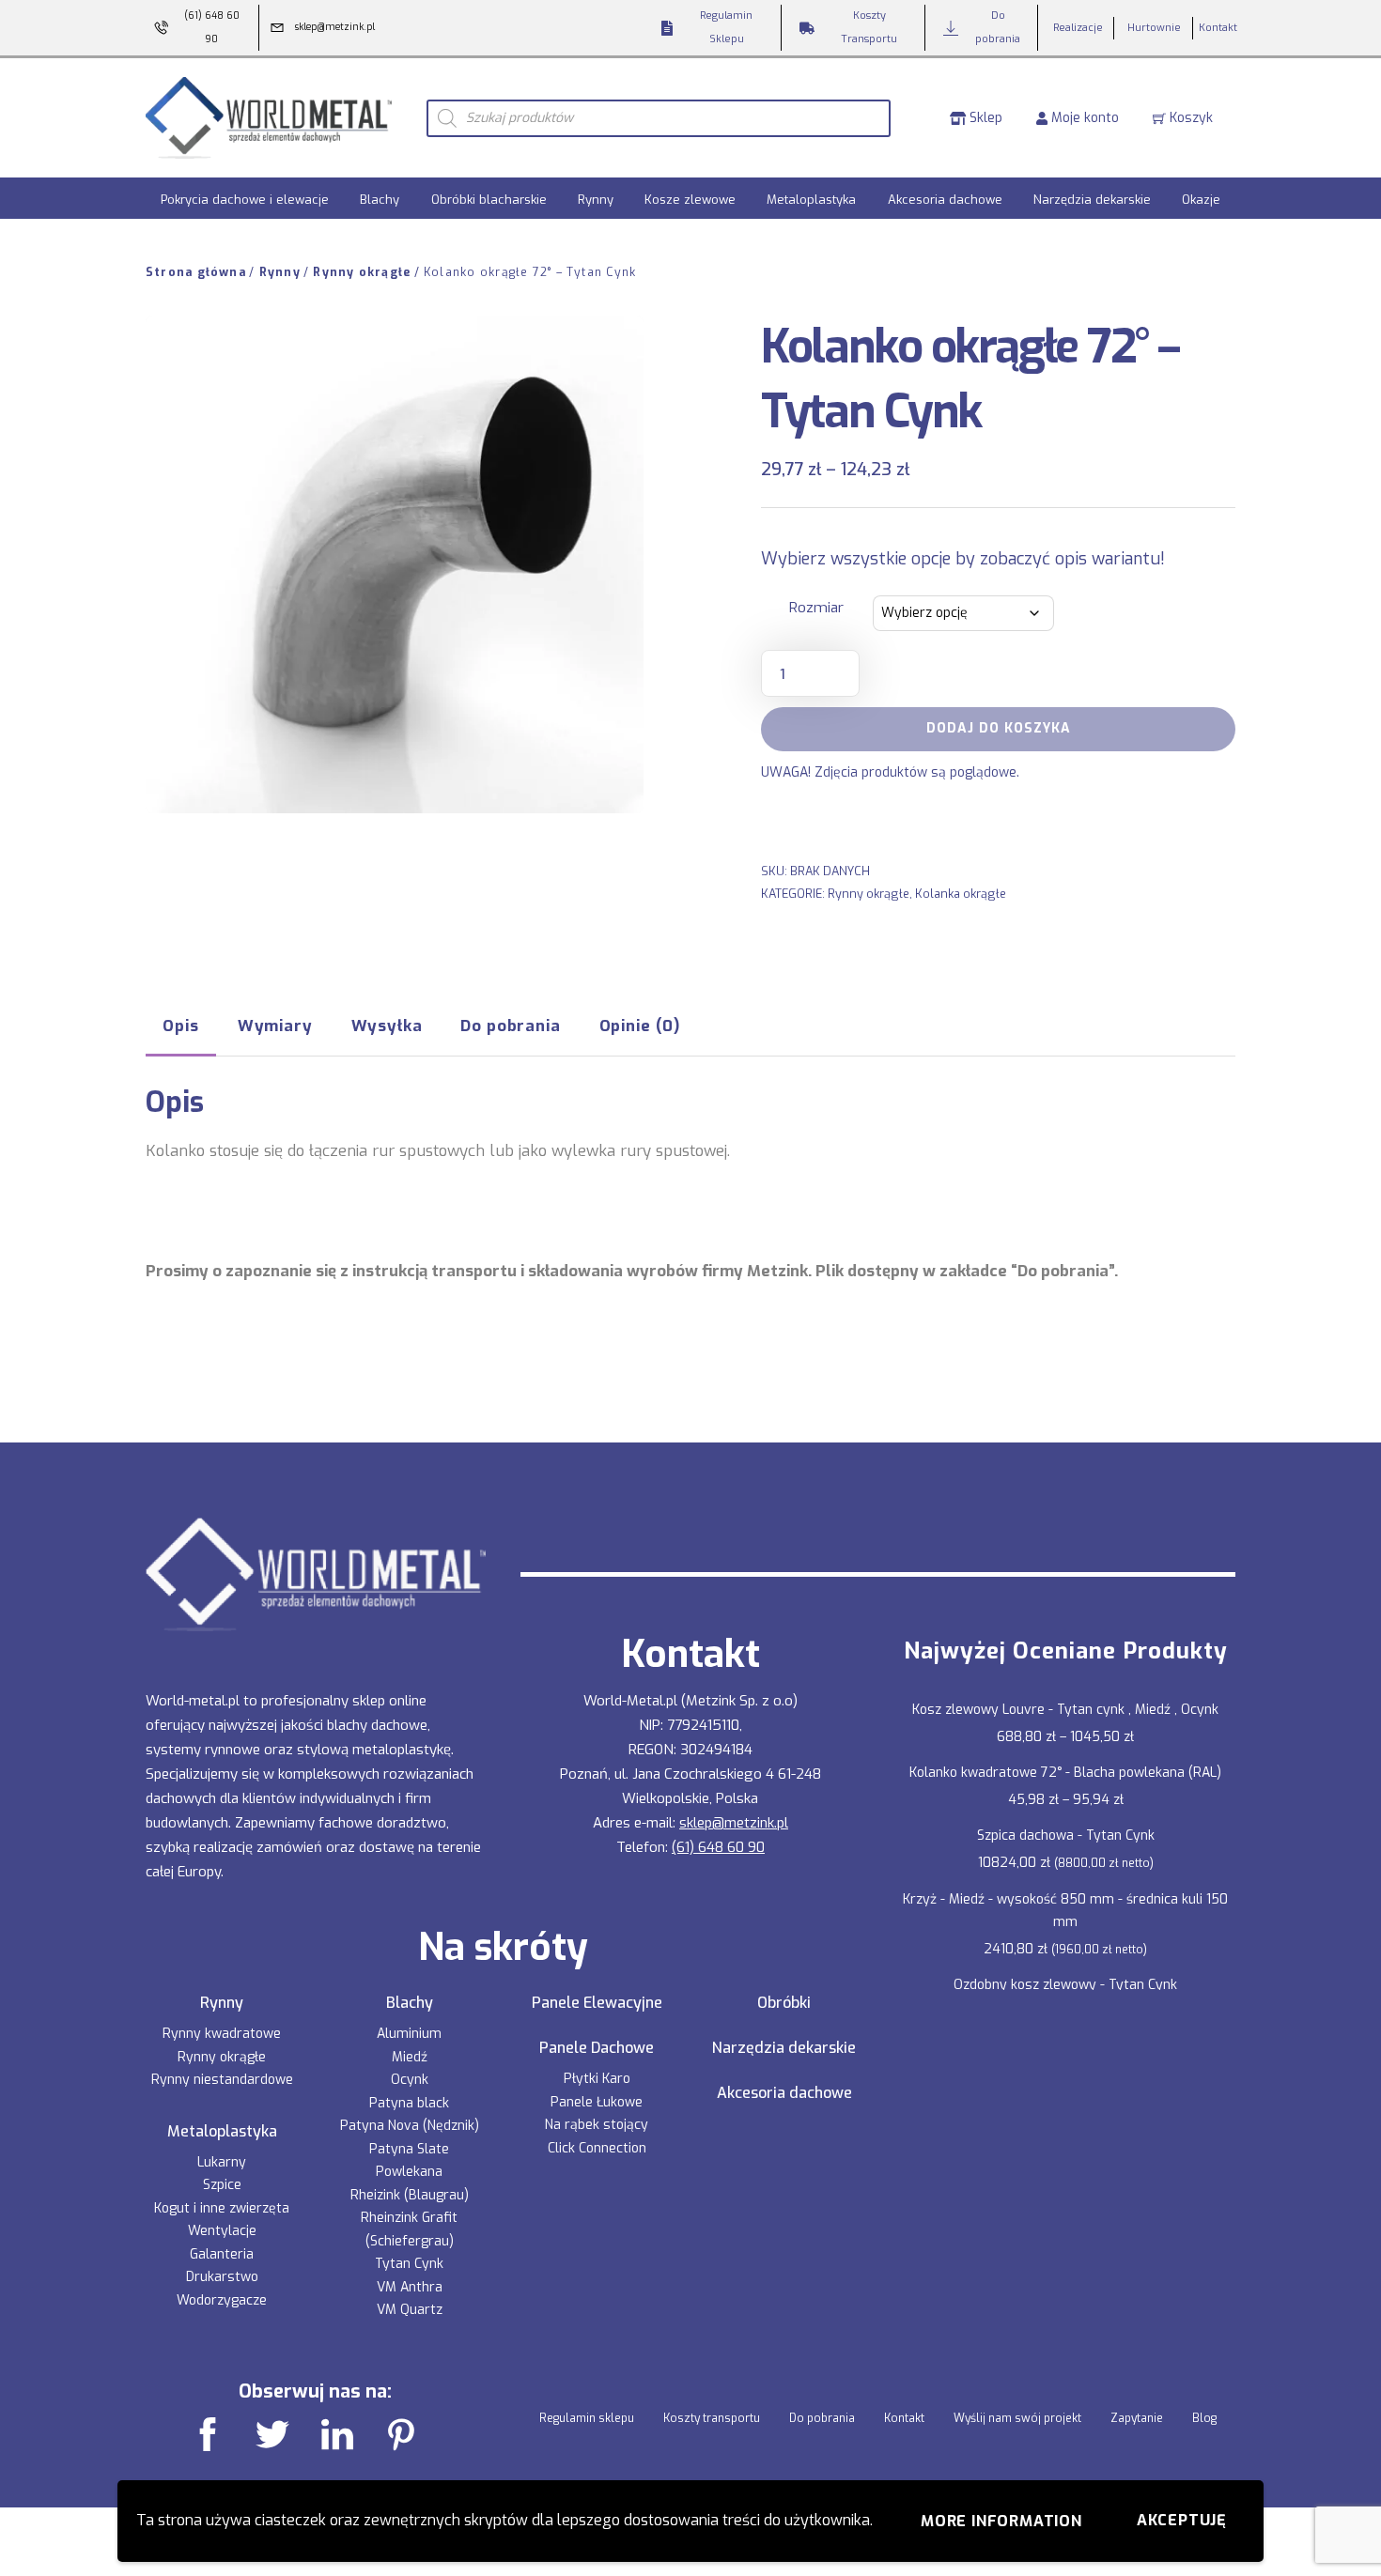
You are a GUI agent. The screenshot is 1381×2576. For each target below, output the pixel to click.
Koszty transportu (712, 2418)
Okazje (1201, 200)
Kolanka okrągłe (961, 894)
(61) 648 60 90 (718, 1847)
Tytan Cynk (409, 2264)
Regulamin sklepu (587, 2418)
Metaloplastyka (811, 200)
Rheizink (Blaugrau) (410, 2195)
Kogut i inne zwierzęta (222, 2208)
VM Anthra (410, 2287)
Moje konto (1083, 118)
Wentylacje (222, 2231)
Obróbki (784, 2003)
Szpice (222, 2185)
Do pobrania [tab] (510, 1026)
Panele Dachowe (597, 2048)
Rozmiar (816, 608)
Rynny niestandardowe (222, 2080)
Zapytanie (1137, 2418)
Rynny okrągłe (362, 272)
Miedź (410, 2057)
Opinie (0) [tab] (640, 1026)
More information (1001, 2521)
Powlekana (409, 2172)
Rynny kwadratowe (222, 2034)
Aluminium (409, 2034)
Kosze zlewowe (690, 200)
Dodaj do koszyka (999, 728)
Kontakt (904, 2418)
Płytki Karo (597, 2079)
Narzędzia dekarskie (1092, 200)
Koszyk (1189, 118)
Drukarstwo (222, 2277)
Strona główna (196, 272)
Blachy (380, 200)
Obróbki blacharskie (489, 200)
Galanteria (222, 2254)
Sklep (984, 118)
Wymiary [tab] (275, 1026)
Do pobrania (822, 2418)
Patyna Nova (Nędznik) (410, 2126)
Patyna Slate (409, 2149)
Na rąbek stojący (597, 2125)
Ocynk (410, 2080)
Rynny (596, 200)
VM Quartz (410, 2310)
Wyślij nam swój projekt (1017, 2418)
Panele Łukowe (597, 2102)
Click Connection (597, 2148)
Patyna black (409, 2103)
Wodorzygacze (222, 2300)
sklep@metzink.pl (734, 1823)
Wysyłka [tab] (387, 1026)
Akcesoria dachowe (945, 200)
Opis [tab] (180, 1026)
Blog (1204, 2418)
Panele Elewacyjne (597, 2003)
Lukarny (222, 2162)
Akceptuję (1182, 2520)
